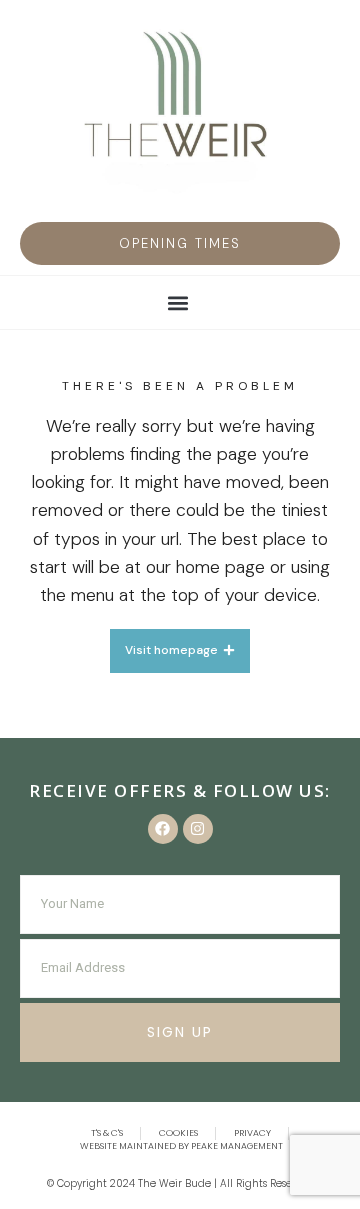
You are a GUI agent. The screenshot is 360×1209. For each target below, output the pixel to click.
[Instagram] (198, 829)
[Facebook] (163, 829)
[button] (180, 243)
